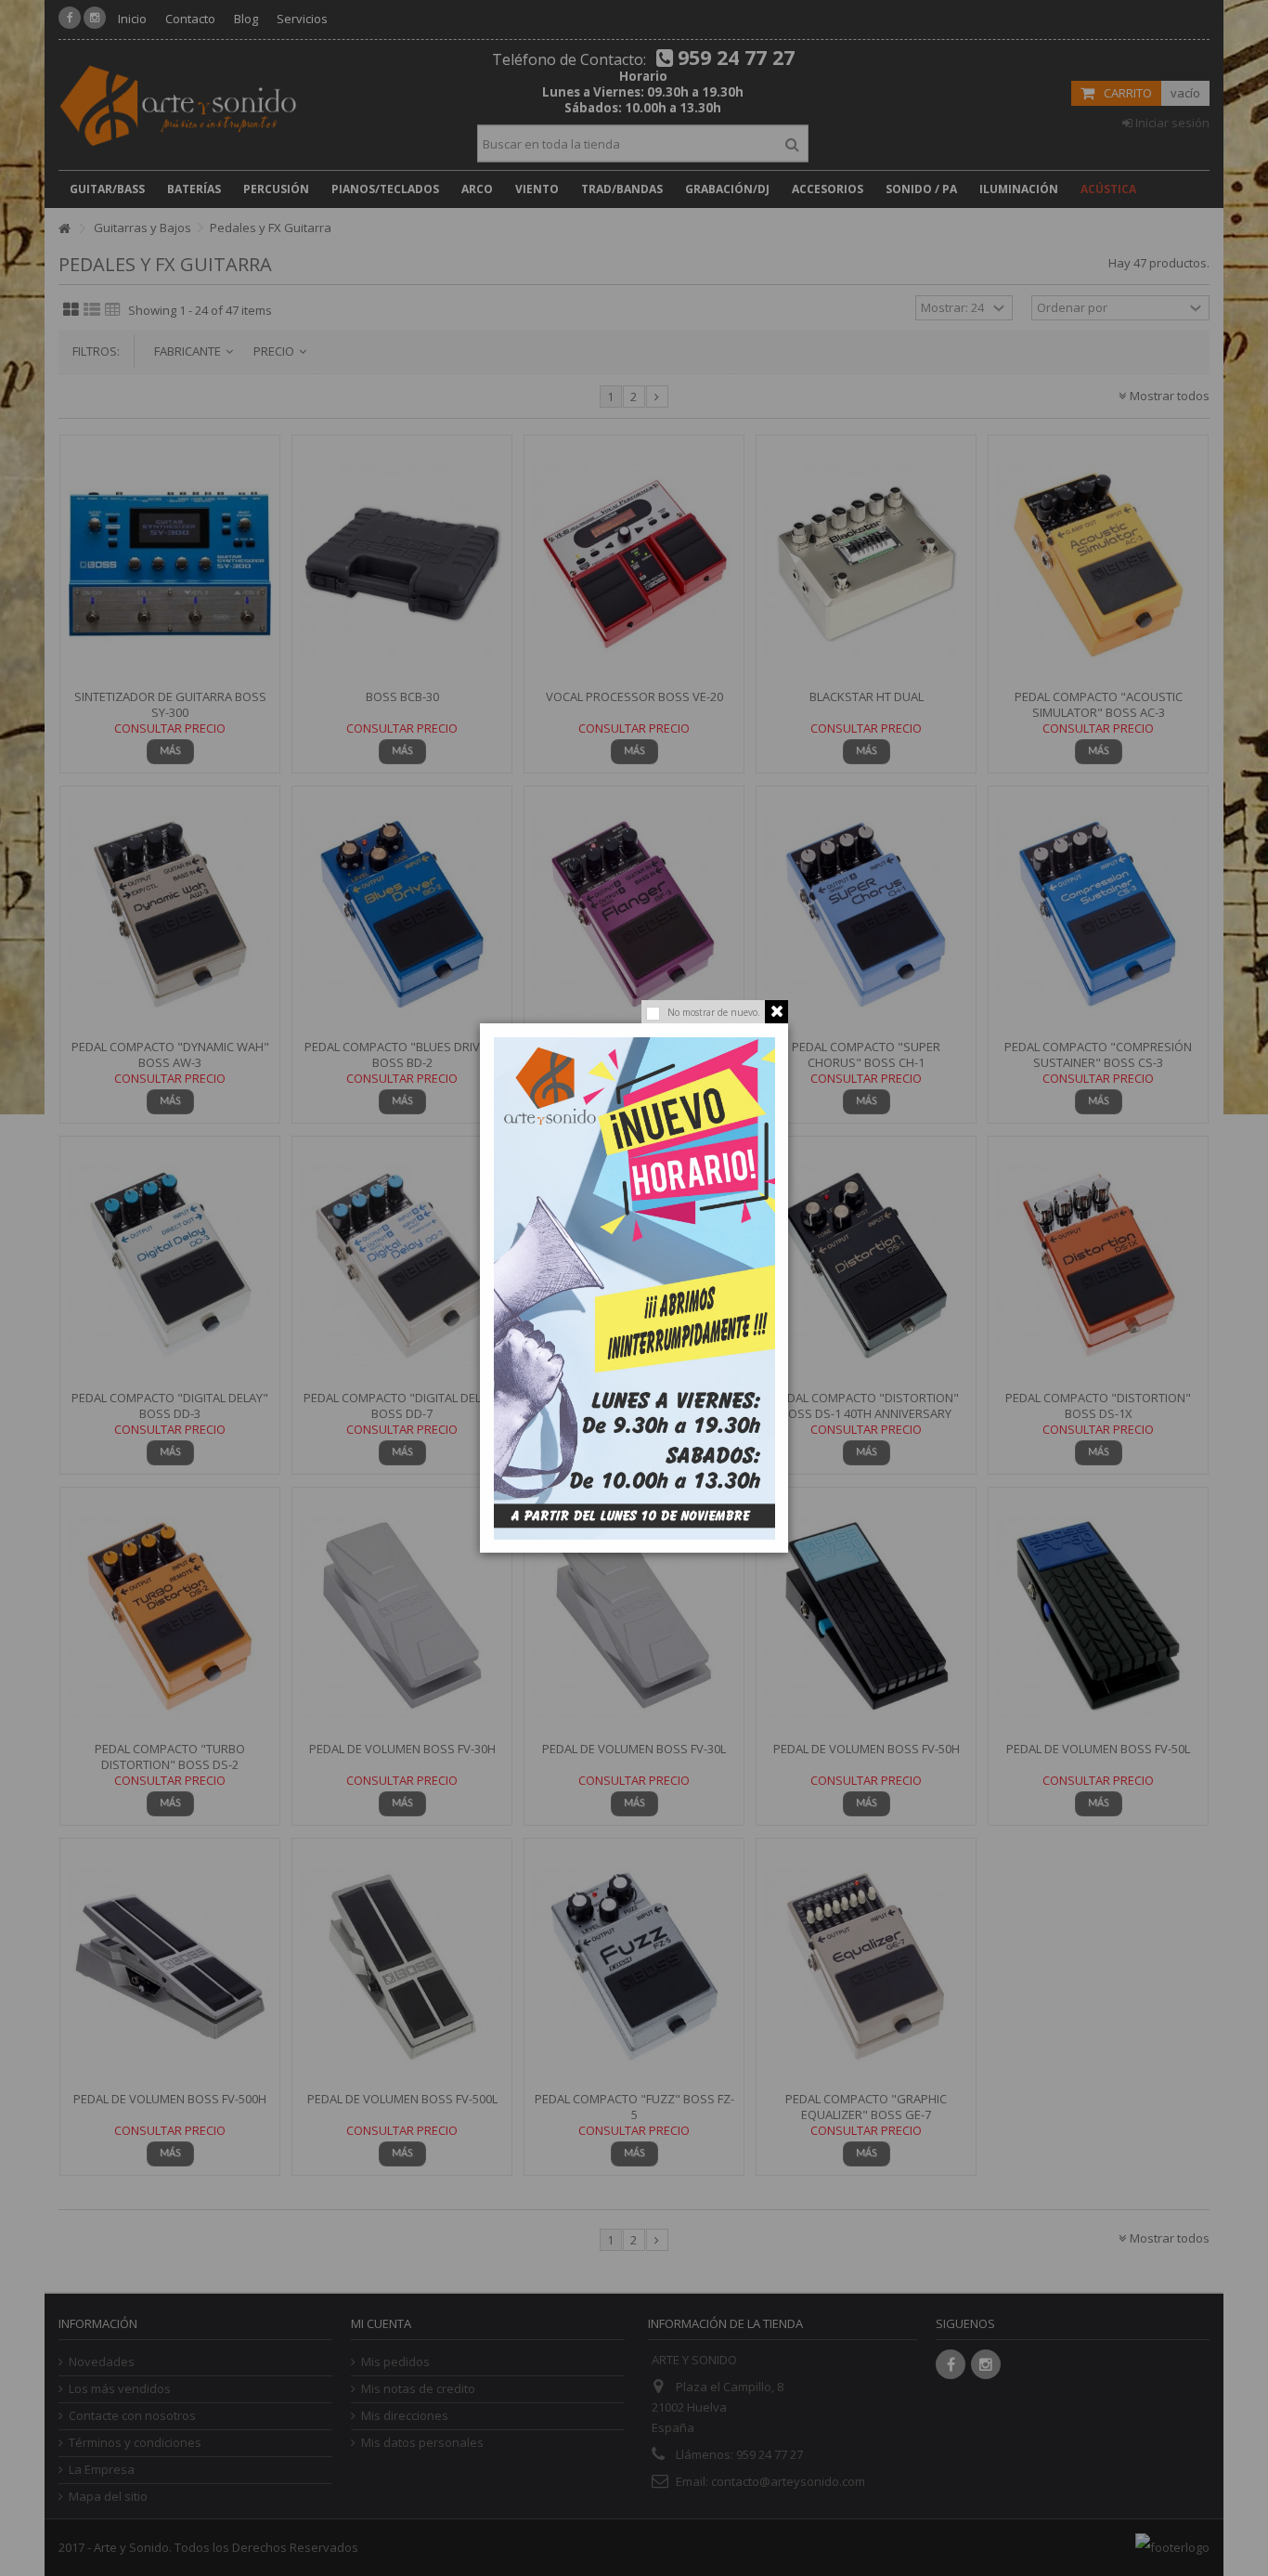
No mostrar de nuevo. (714, 1012)
